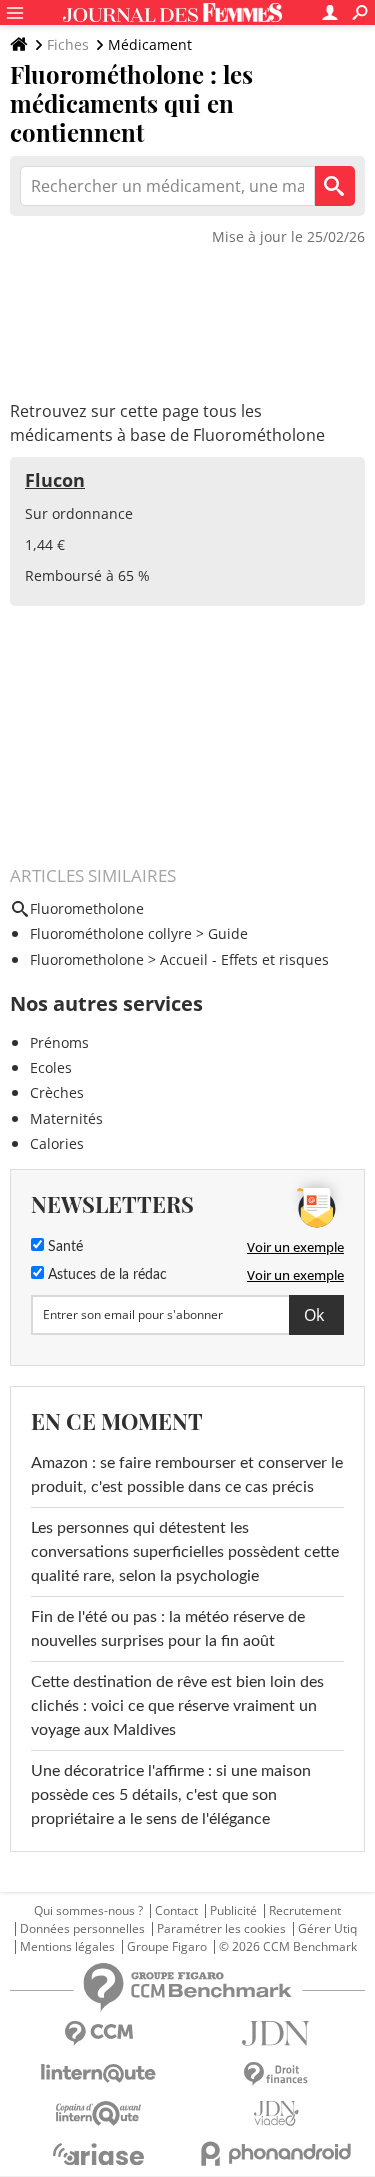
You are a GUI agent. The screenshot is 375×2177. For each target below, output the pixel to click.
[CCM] (99, 2033)
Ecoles (51, 1067)
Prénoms (59, 1042)
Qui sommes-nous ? (88, 1911)
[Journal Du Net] (277, 2033)
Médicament (150, 44)
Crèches (57, 1092)
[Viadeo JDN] (277, 2113)
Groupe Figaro (167, 1947)
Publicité (233, 1911)
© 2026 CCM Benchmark (288, 1947)
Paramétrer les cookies (221, 1929)
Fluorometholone (87, 959)
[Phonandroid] (277, 2153)
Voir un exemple (295, 1247)
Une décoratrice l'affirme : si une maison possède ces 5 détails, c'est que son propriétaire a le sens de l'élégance (171, 1795)
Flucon (55, 480)
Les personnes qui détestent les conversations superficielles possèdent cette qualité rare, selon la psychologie (185, 1552)
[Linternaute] (99, 2073)
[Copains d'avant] (99, 2113)
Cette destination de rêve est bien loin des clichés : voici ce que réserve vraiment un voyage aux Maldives (177, 1706)
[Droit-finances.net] (277, 2074)
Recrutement (305, 1911)
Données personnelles (82, 1929)
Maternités (66, 1118)
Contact (176, 1911)
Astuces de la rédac (105, 1275)
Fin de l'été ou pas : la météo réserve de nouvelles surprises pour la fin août (168, 1629)
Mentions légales (67, 1947)
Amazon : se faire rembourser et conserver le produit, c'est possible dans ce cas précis (187, 1475)
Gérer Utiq (327, 1929)
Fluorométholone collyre (111, 933)
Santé (63, 1247)
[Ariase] (99, 2154)
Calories (57, 1143)
